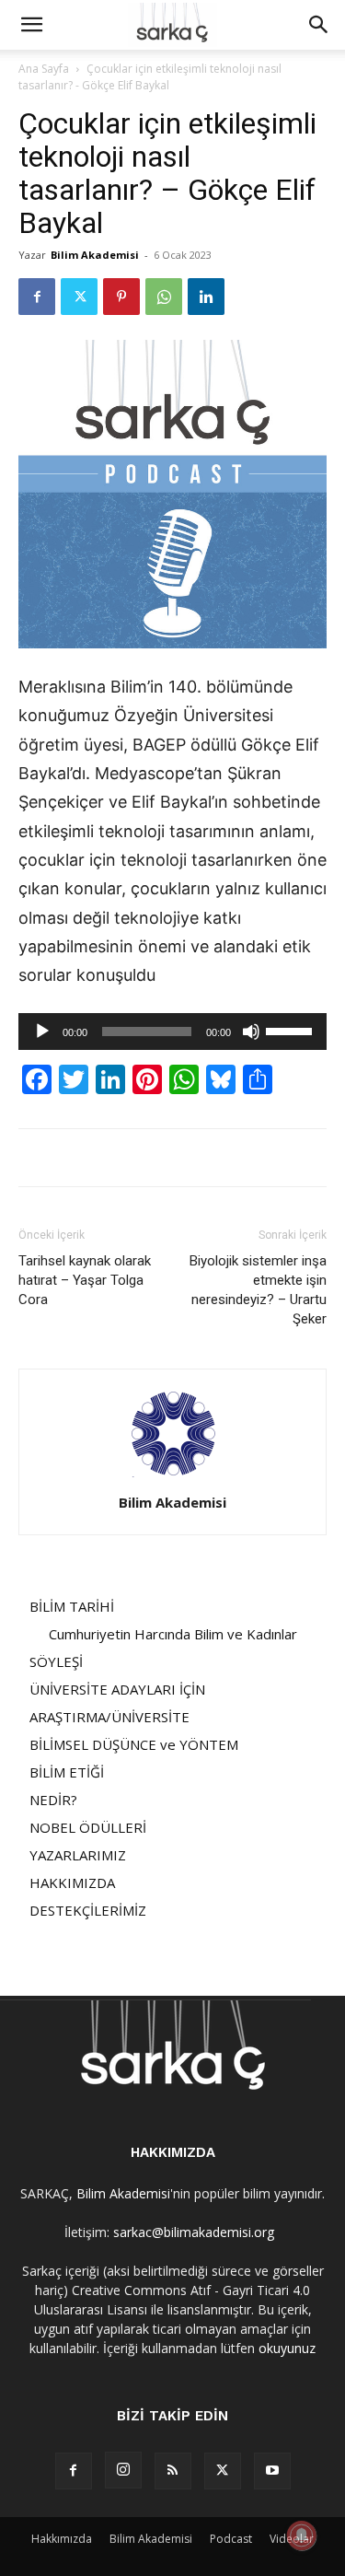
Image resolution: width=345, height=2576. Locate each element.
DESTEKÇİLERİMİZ (88, 1910)
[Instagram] (123, 2470)
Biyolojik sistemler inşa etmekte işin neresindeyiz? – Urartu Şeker (258, 1290)
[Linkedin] (206, 297)
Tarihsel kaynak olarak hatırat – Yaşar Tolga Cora (85, 1280)
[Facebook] (37, 297)
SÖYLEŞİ (56, 1661)
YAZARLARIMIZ (78, 1855)
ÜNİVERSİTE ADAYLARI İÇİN (117, 1689)
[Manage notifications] (302, 2535)
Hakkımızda (62, 2539)
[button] (31, 25)
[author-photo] (173, 1477)
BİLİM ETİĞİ (67, 1772)
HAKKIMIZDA (72, 1882)
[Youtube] (272, 2471)
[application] (172, 1032)
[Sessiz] (251, 1032)
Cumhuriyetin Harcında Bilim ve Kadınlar (173, 1634)
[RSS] (173, 2471)
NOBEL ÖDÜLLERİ (88, 1827)
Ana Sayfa (44, 69)
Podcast (231, 2539)
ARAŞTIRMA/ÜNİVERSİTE (109, 1717)
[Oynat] (42, 1032)
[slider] (292, 1030)
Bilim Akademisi (95, 255)
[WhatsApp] (164, 297)
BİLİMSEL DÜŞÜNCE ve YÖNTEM (134, 1744)
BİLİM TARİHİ (72, 1606)
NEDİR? (53, 1800)
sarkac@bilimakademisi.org (194, 2232)
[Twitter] (79, 297)
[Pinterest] (121, 297)
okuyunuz (287, 2348)
